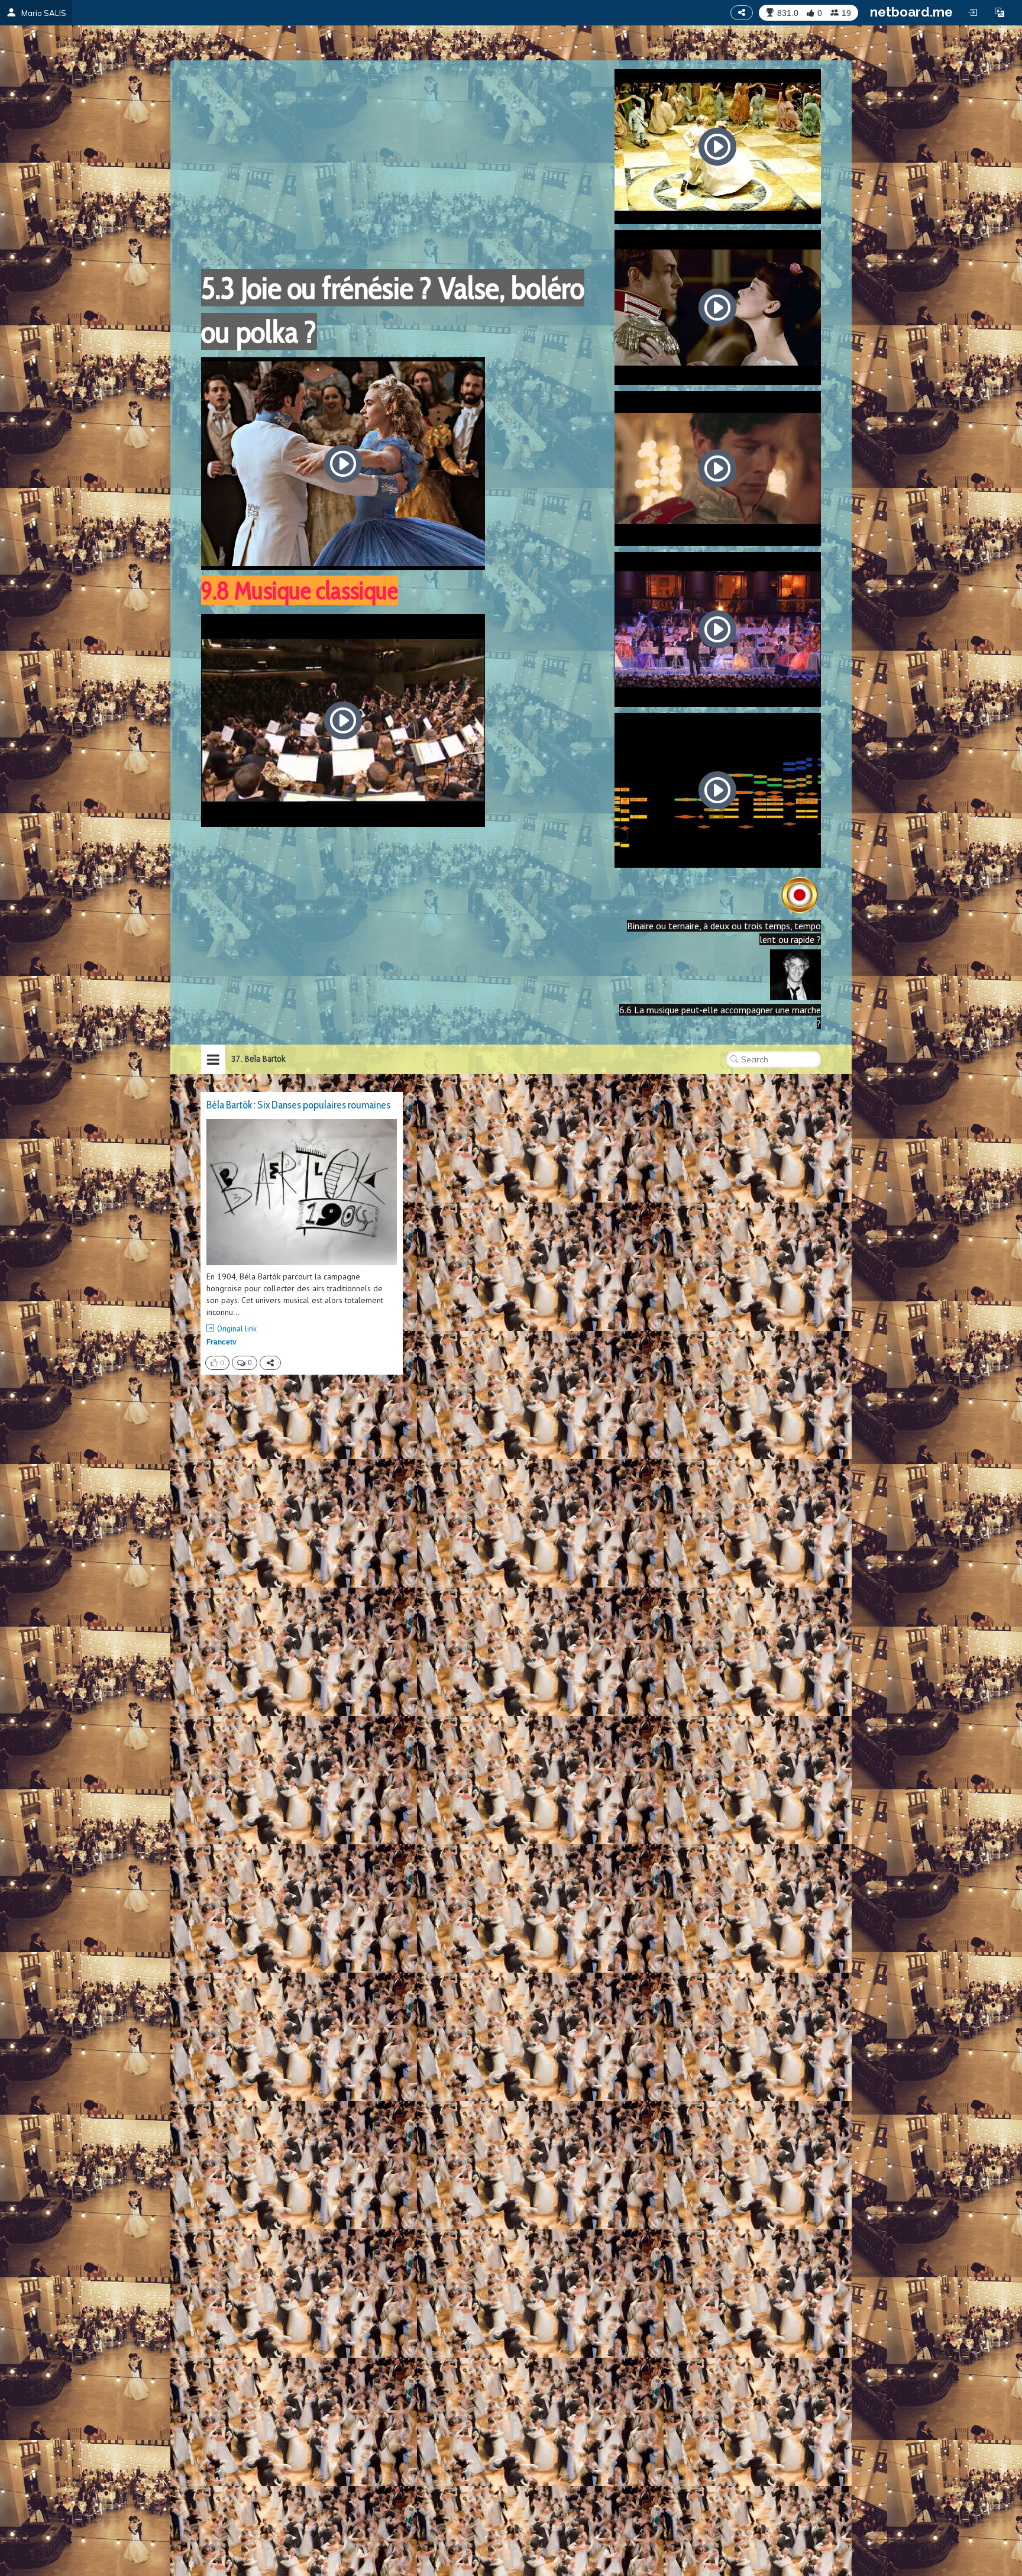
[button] (1000, 12)
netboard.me (911, 12)
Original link (237, 1329)
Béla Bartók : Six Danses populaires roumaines (298, 1105)
